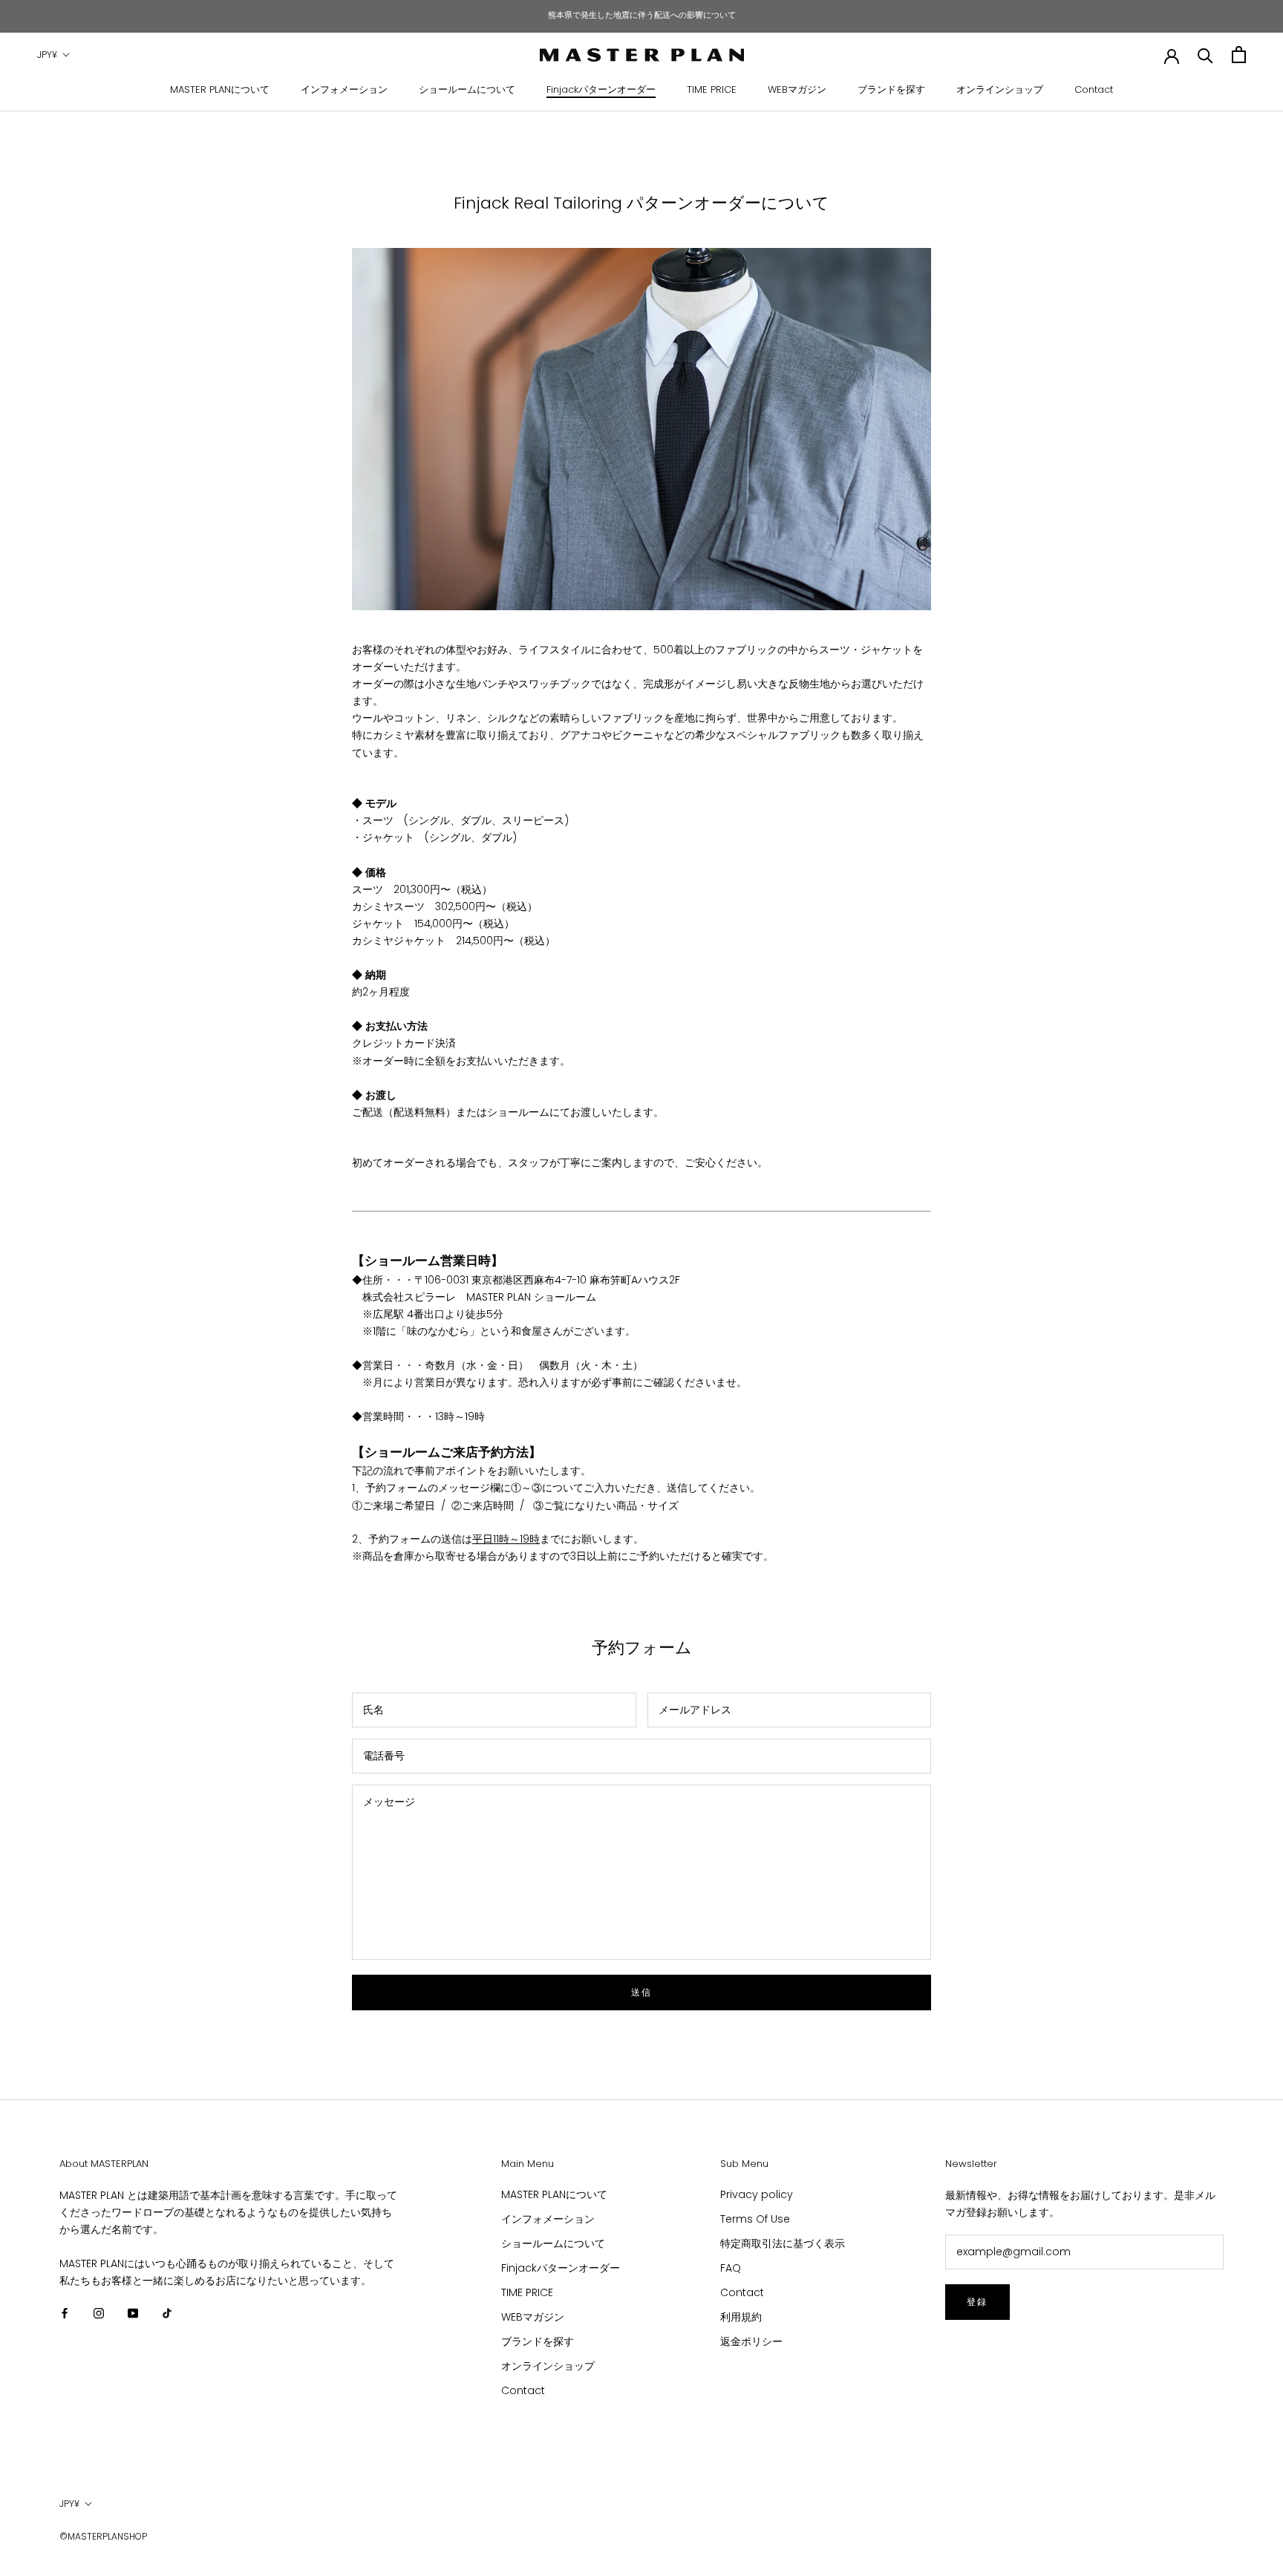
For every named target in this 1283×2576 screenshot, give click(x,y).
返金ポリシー (751, 2341)
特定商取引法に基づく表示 (783, 2243)
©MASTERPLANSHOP (103, 2536)
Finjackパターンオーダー (601, 89)
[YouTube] (133, 2313)
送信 (642, 1992)
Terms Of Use (755, 2219)
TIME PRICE (712, 89)
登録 (977, 2302)
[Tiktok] (167, 2313)
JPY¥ (47, 55)
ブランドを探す (891, 89)
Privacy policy (757, 2194)
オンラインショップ (1000, 89)
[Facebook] (65, 2313)
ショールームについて (467, 89)
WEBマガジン (797, 89)
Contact (1094, 89)
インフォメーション (344, 89)
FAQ (731, 2268)
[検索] (1205, 55)
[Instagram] (99, 2313)
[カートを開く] (1239, 55)
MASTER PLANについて (220, 89)
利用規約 (741, 2317)
